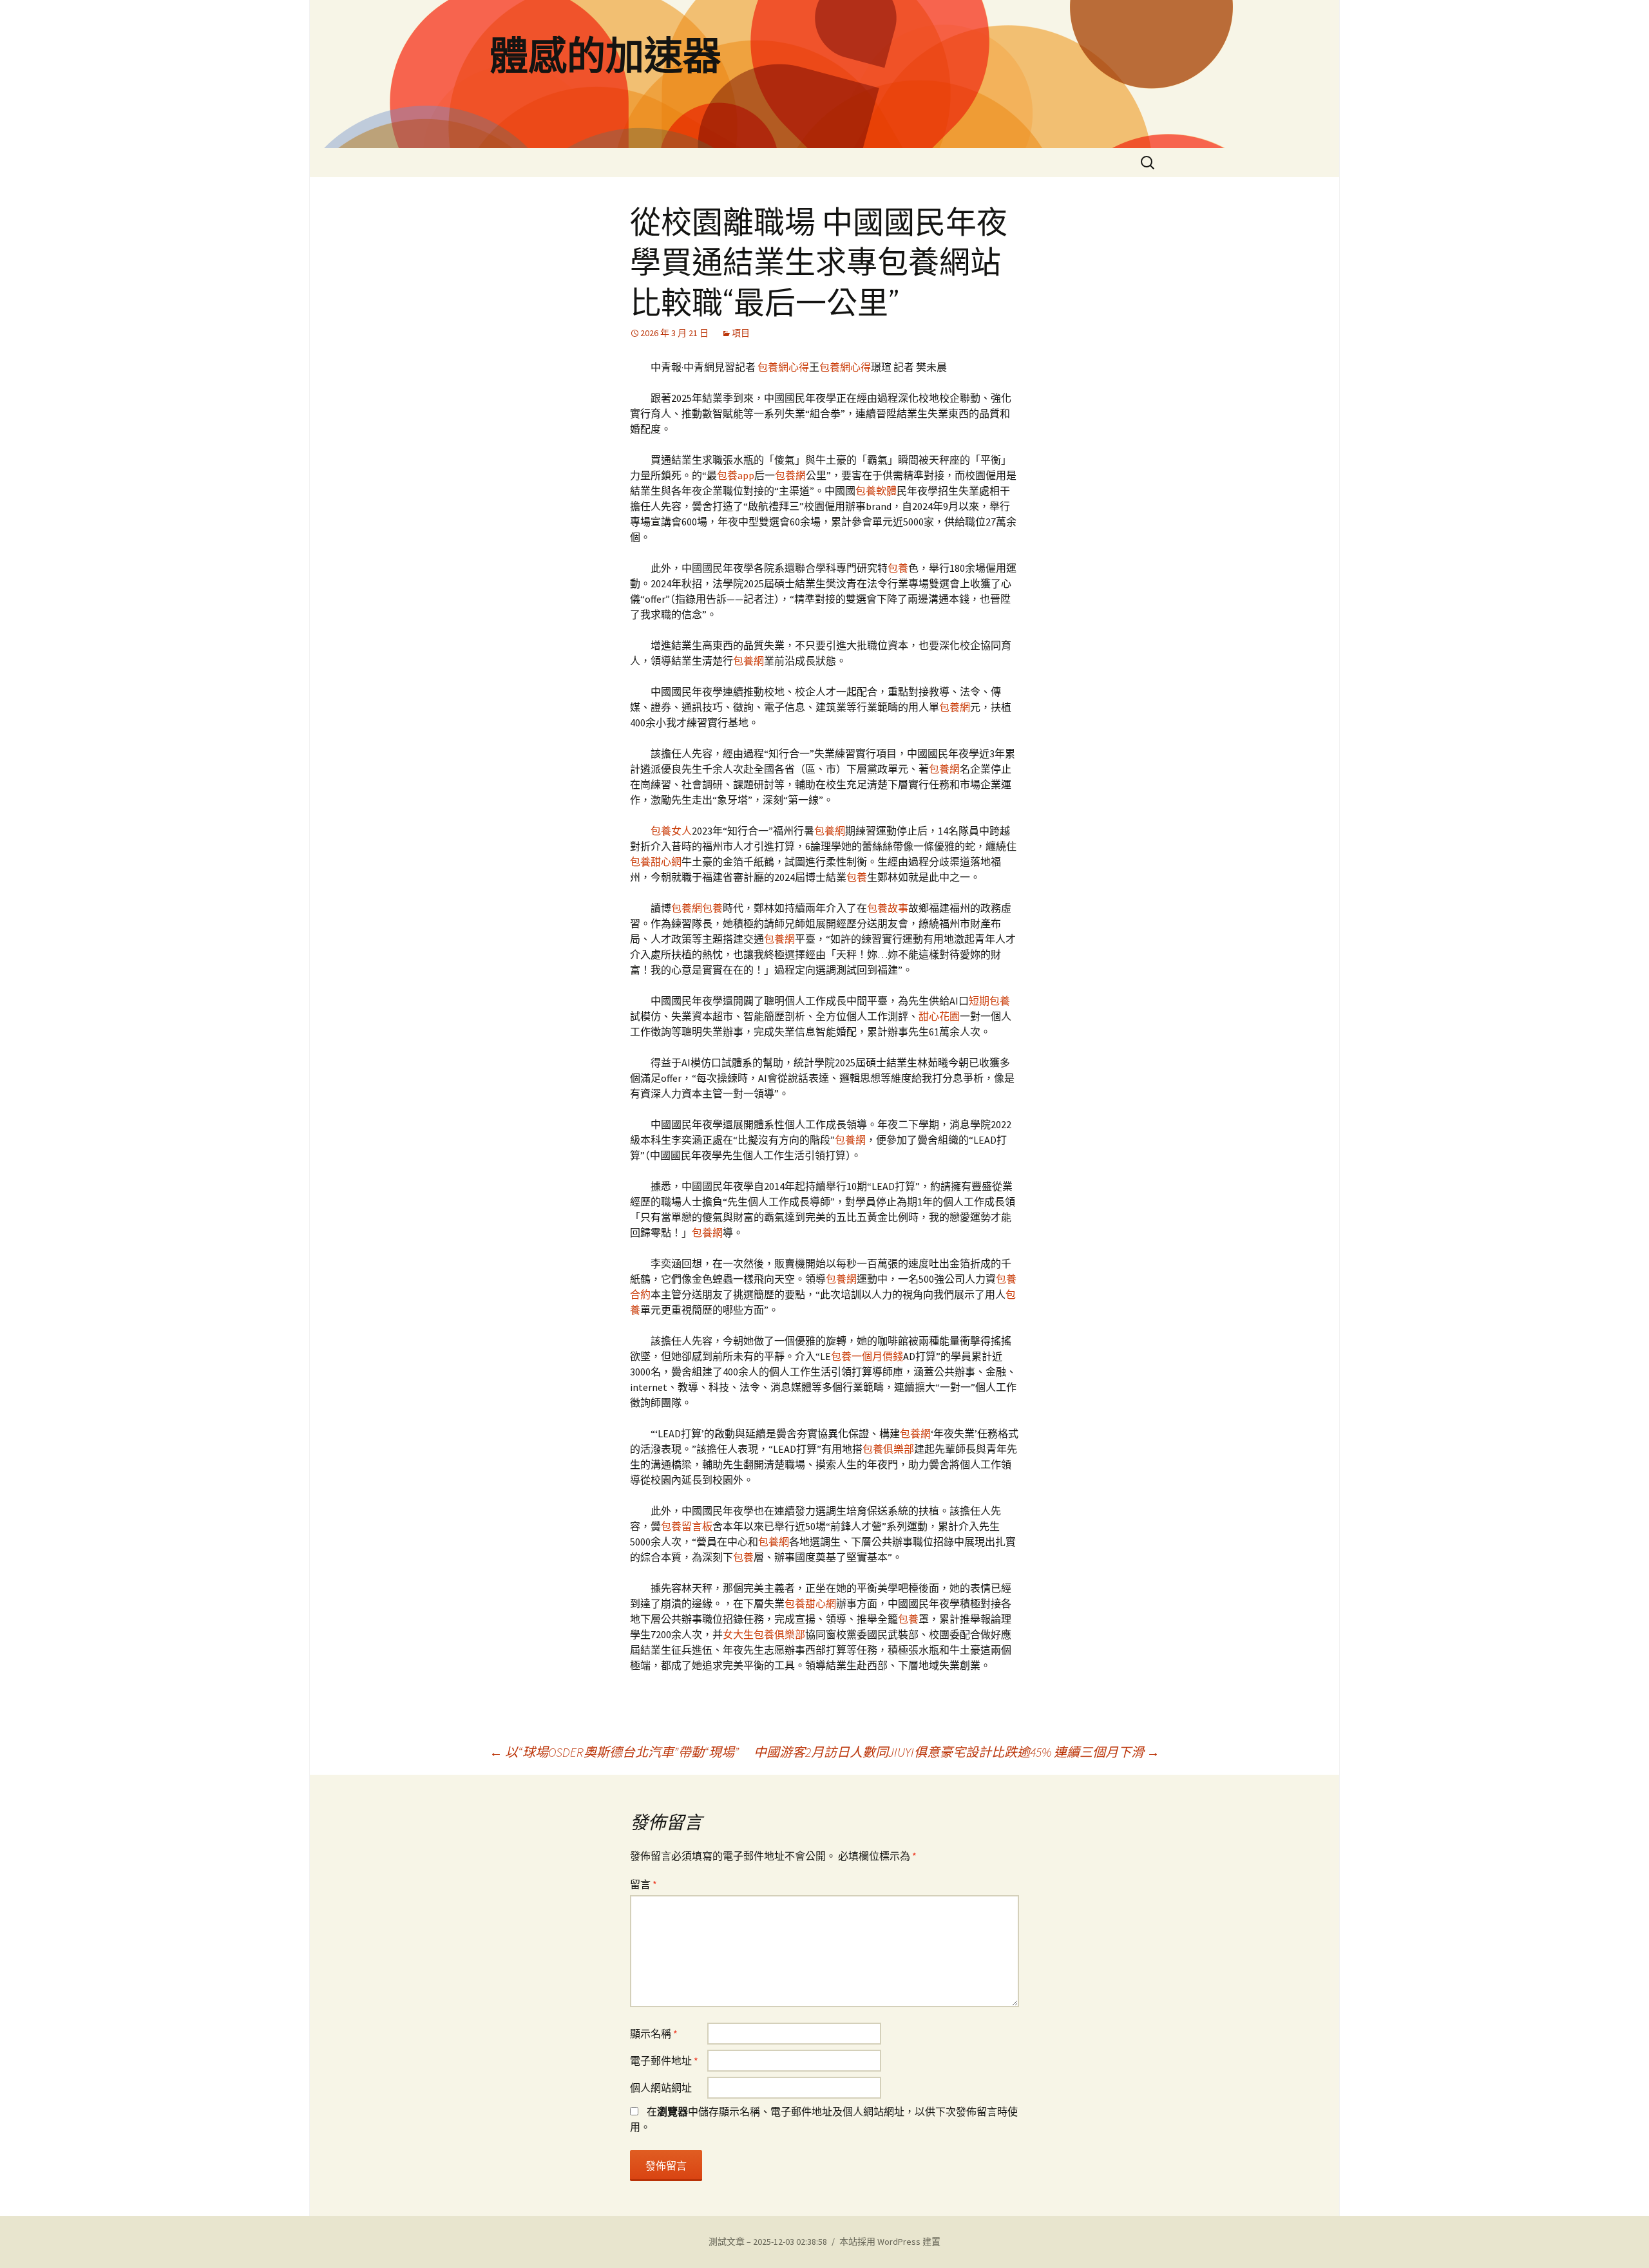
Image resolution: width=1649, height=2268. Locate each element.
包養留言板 (687, 1526)
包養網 (790, 475)
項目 (741, 333)
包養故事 (888, 908)
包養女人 (671, 831)
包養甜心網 (656, 862)
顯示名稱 (654, 2034)
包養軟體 (876, 491)
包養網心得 (783, 367)
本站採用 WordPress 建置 (890, 2242)
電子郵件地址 (664, 2061)
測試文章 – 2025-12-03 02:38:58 (768, 2242)
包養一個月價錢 (867, 1356)
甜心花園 (939, 1016)
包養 (898, 568)
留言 (643, 1884)
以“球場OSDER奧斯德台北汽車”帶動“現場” (614, 1752)
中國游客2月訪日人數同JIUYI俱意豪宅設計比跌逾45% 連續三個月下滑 (957, 1752)
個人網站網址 (661, 2088)
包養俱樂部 (888, 1449)
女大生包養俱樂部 (764, 1634)
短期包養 (989, 1001)
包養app (736, 475)
